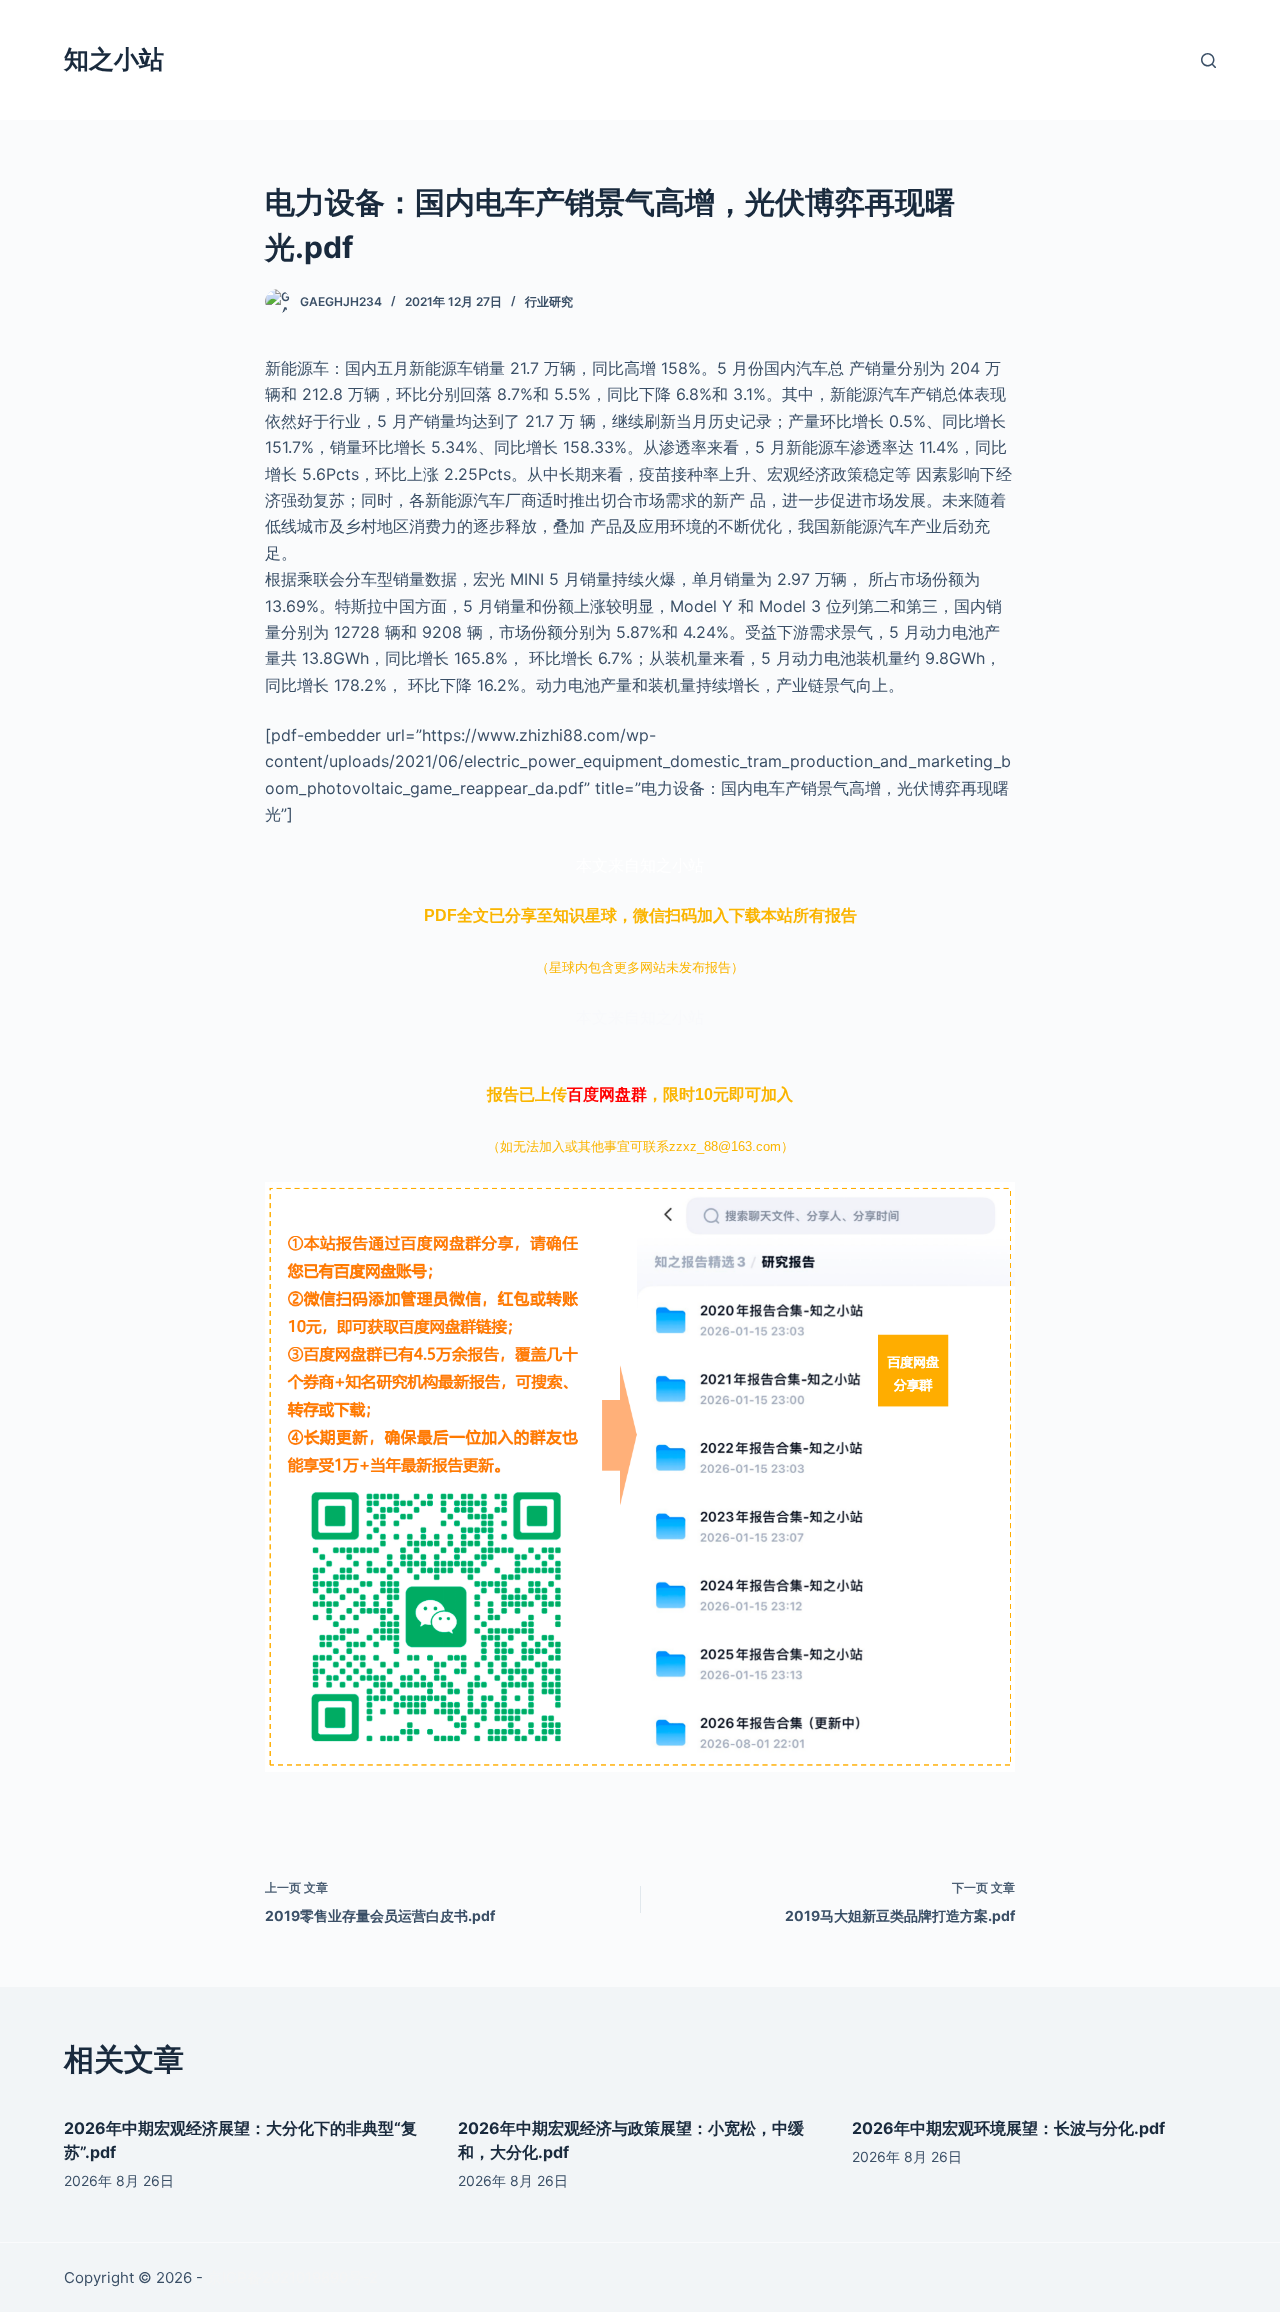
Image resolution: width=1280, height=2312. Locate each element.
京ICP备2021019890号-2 (292, 2277)
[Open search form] (1208, 60)
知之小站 (114, 59)
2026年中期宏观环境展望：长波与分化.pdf (1008, 2128)
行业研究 (549, 301)
